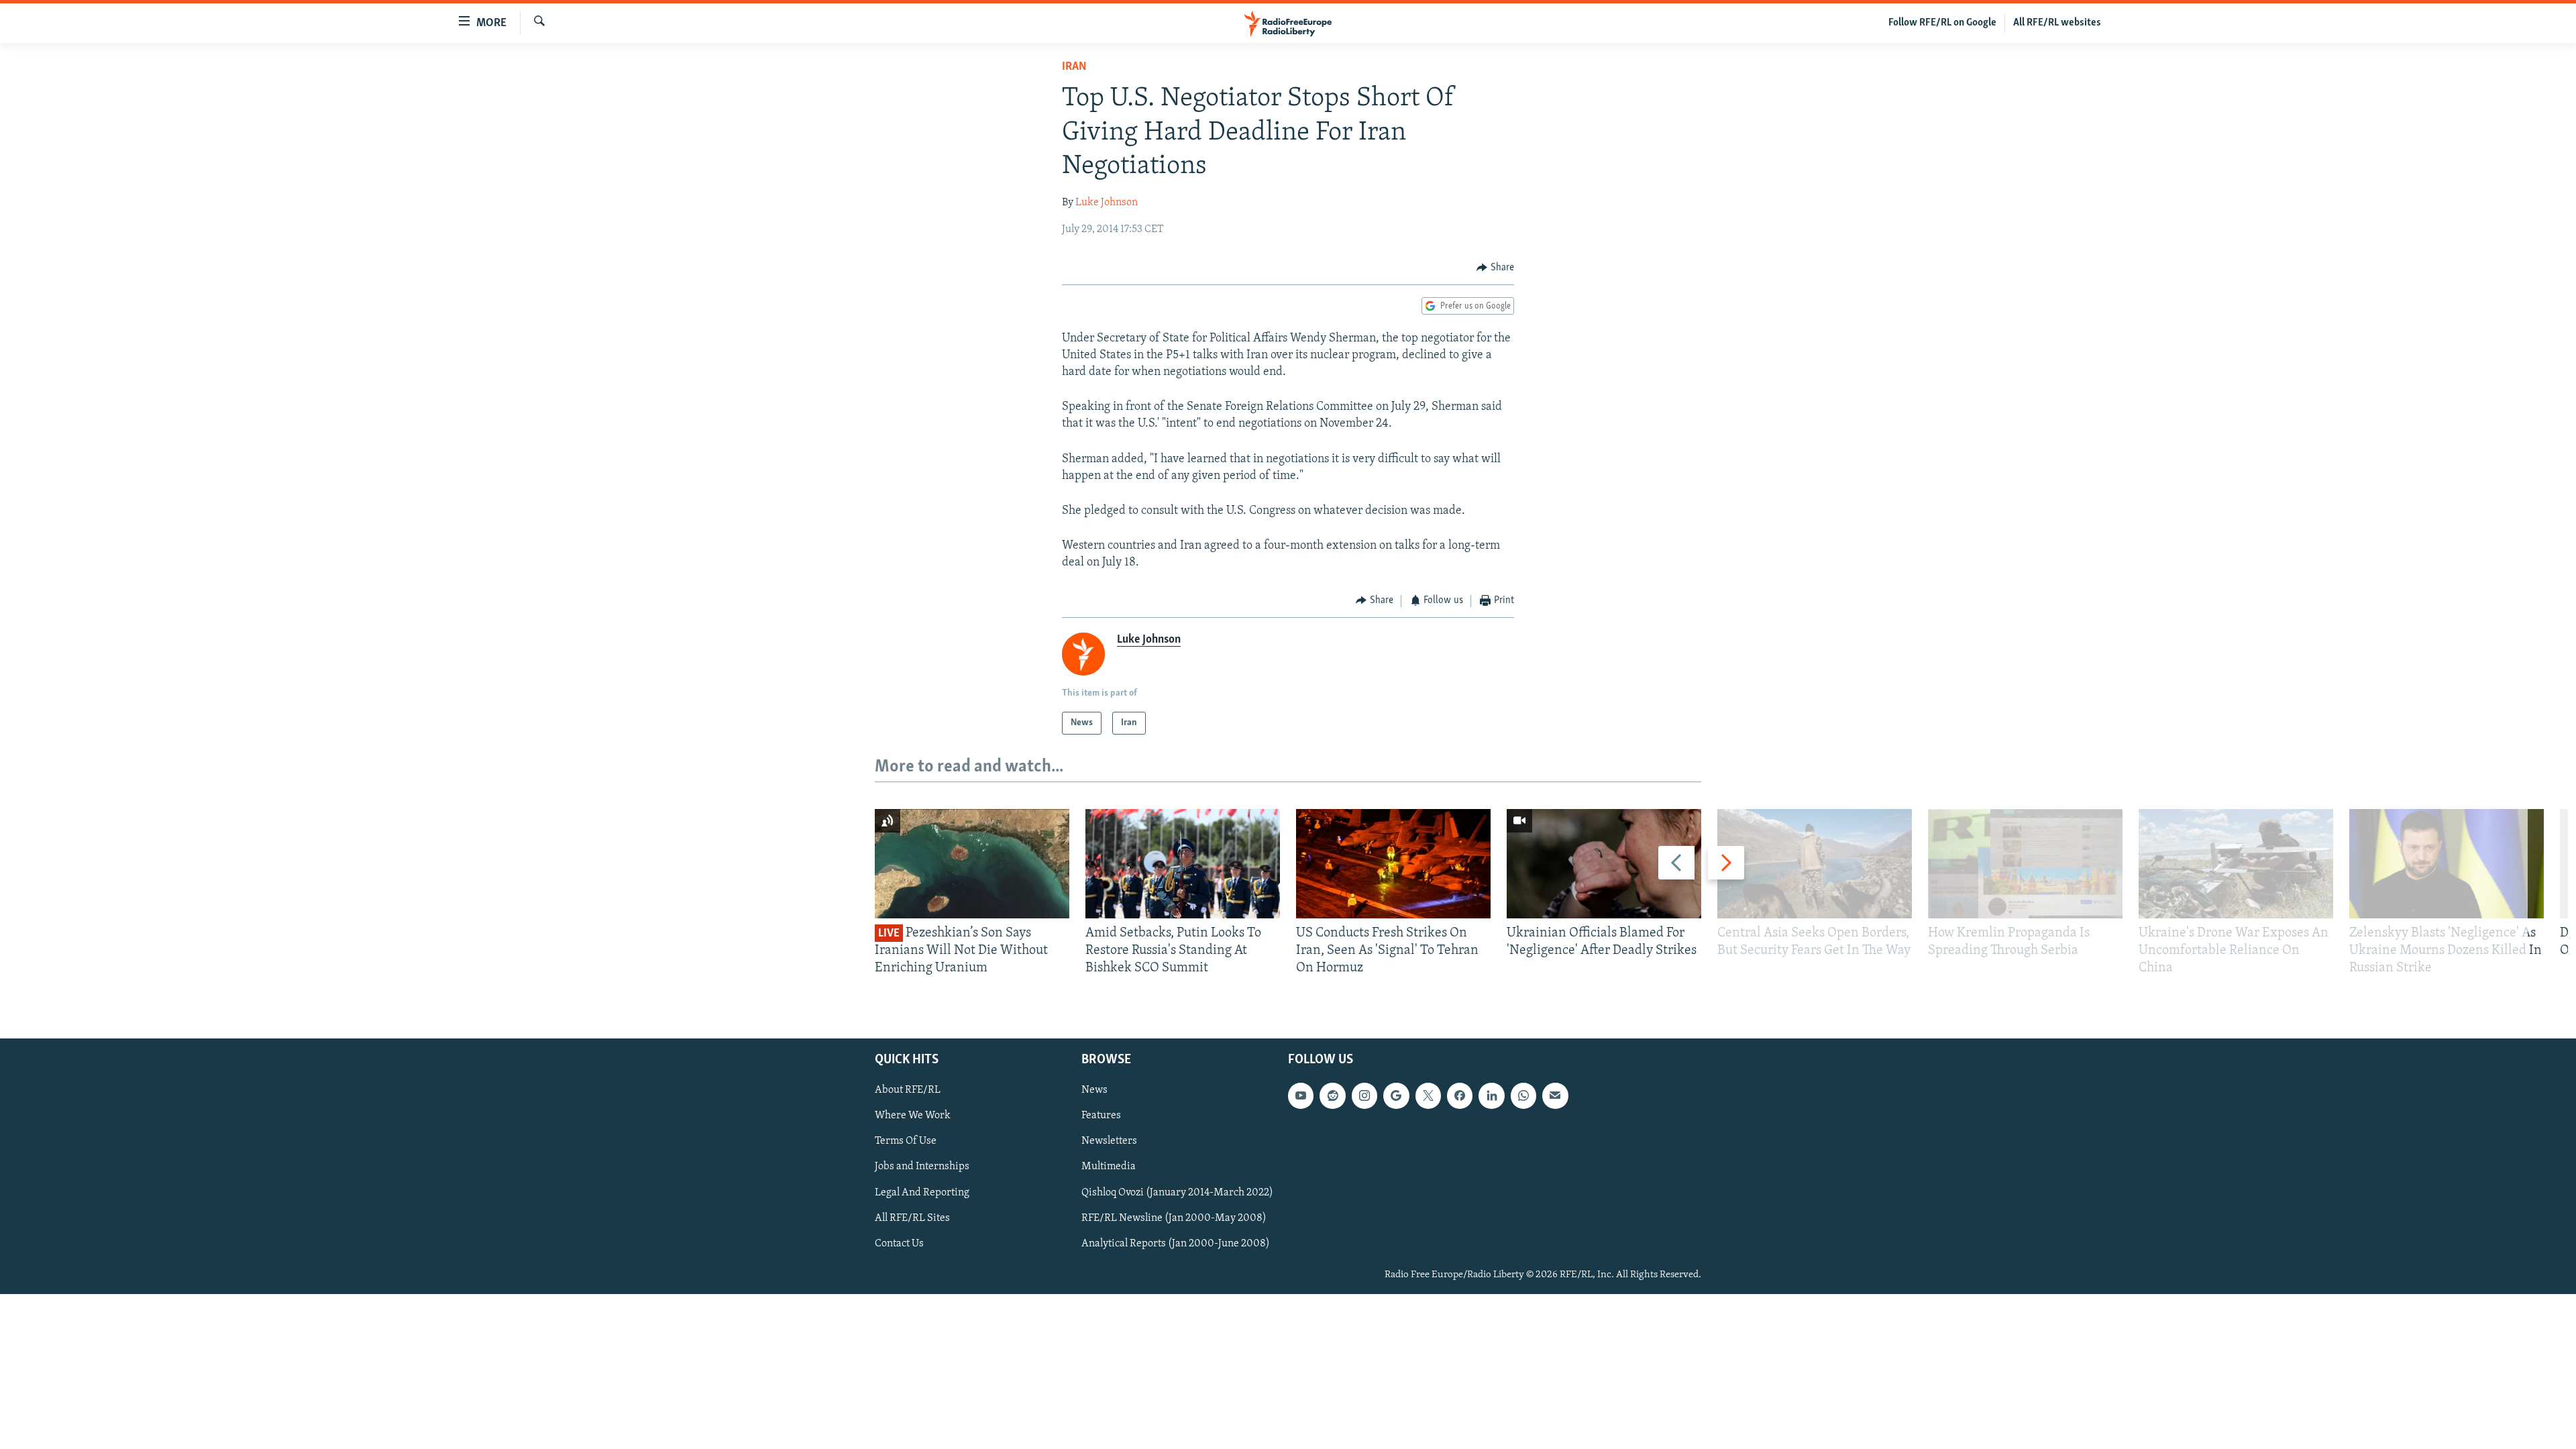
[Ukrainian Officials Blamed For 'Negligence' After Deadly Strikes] (1604, 864)
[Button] (1495, 268)
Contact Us (899, 1244)
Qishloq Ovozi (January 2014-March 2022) (1177, 1192)
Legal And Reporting (922, 1192)
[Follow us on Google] (1396, 1095)
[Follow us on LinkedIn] (1491, 1095)
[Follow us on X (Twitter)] (1428, 1095)
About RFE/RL (908, 1090)
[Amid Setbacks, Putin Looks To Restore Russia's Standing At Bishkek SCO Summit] (1183, 864)
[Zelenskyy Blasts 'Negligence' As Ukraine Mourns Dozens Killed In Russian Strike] (2447, 864)
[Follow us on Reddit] (1332, 1095)
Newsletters (1109, 1141)
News (1094, 1090)
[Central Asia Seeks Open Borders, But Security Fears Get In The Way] (1815, 864)
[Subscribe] (1555, 1095)
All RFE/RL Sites (912, 1218)
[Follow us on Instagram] (1364, 1095)
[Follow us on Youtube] (1301, 1095)
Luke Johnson (1107, 203)
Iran (1074, 67)
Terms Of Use (906, 1141)
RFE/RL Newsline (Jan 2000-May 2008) (1174, 1218)
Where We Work (913, 1116)
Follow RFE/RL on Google (1942, 23)
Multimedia (1109, 1167)
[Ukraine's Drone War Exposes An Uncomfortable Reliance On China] (2236, 864)
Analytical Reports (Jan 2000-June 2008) (1176, 1244)
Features (1101, 1116)
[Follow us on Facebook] (1460, 1095)
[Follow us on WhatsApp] (1523, 1095)
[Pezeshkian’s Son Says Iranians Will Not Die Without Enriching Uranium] (972, 864)
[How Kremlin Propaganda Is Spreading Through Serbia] (2025, 864)
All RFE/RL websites (2057, 23)
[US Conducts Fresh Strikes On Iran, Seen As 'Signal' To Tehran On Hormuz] (1393, 864)
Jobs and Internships (922, 1167)
